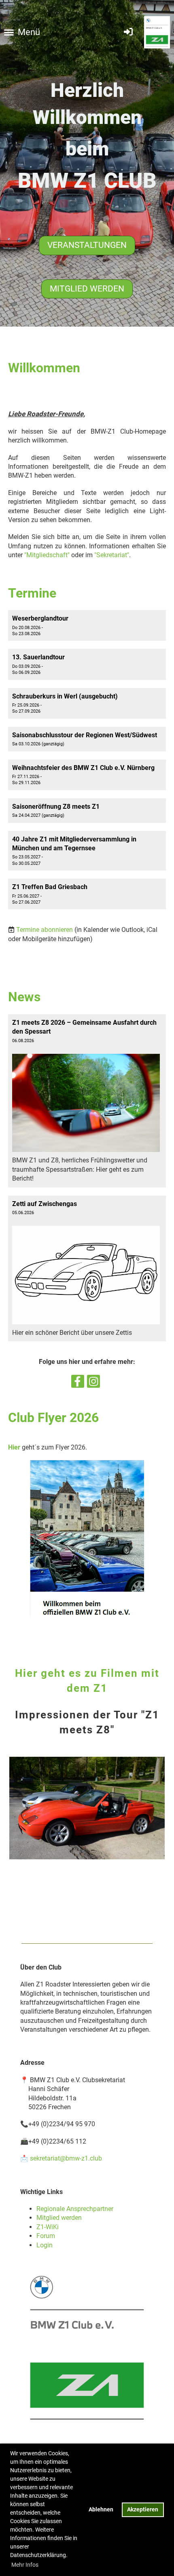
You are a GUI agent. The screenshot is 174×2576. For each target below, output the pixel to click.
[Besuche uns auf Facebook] (78, 1383)
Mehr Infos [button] (25, 2565)
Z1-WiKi (48, 2227)
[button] (87, 625)
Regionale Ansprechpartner (75, 2209)
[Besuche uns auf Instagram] (93, 1383)
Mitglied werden (87, 289)
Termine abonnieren (45, 930)
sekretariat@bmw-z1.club (66, 2158)
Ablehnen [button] (101, 2510)
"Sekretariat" (112, 555)
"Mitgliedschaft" (47, 555)
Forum (46, 2236)
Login (45, 2245)
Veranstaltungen (87, 245)
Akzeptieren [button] (143, 2510)
